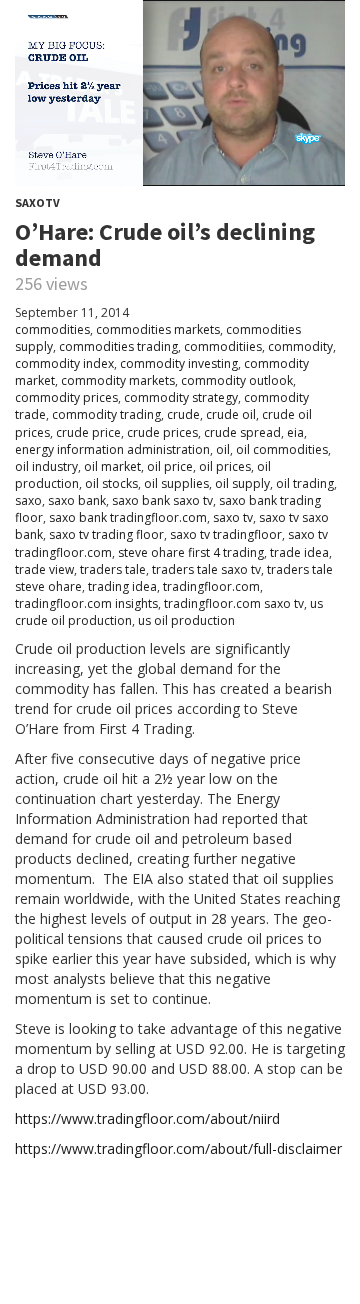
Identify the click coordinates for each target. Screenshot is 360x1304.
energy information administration (112, 449)
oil (223, 449)
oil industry (46, 466)
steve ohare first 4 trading (191, 552)
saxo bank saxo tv (162, 500)
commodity (300, 346)
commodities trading (118, 346)
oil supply (242, 483)
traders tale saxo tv (206, 569)
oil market (112, 466)
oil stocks (111, 483)
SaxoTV (37, 202)
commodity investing (179, 363)
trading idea (122, 586)
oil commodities (282, 449)
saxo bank (77, 500)
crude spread (242, 432)
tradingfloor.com (211, 586)
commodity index (64, 363)
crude (183, 414)
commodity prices (66, 397)
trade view (44, 569)
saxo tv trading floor (106, 534)
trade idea (299, 552)
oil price (170, 466)
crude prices (162, 432)
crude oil (231, 414)
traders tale (113, 569)
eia (295, 432)
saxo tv (233, 517)
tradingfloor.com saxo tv (234, 603)
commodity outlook (237, 380)
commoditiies (223, 346)
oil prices (225, 466)
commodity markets (118, 380)
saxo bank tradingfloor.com (128, 517)
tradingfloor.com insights (86, 603)
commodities (52, 329)
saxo (28, 500)
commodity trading (106, 414)
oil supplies (176, 483)
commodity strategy (181, 397)
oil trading (305, 483)
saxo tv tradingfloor (226, 534)
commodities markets (158, 329)
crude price (88, 432)
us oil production (186, 620)
